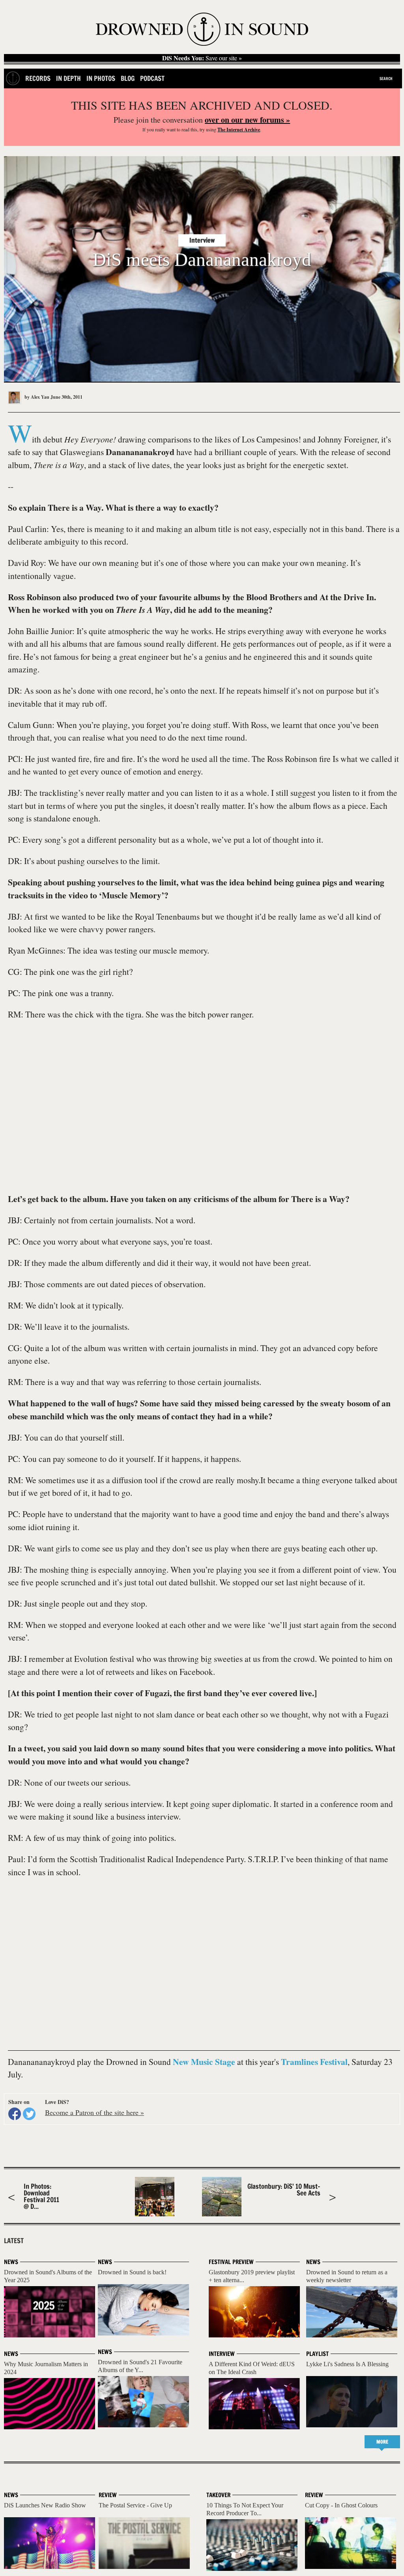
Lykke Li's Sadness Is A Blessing (347, 2364)
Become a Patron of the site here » (94, 2112)
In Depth (68, 78)
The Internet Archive (239, 130)
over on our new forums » (247, 120)
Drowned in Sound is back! (132, 2272)
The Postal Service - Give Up (135, 2505)
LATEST (14, 2241)
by (36, 397)
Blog (128, 78)
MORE (382, 2442)
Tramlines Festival (314, 2062)
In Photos (101, 78)
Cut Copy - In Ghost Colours (341, 2505)
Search (386, 78)
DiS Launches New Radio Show (45, 2505)
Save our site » (202, 58)
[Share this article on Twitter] (29, 2114)
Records (38, 78)
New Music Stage (204, 2062)
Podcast (152, 78)
